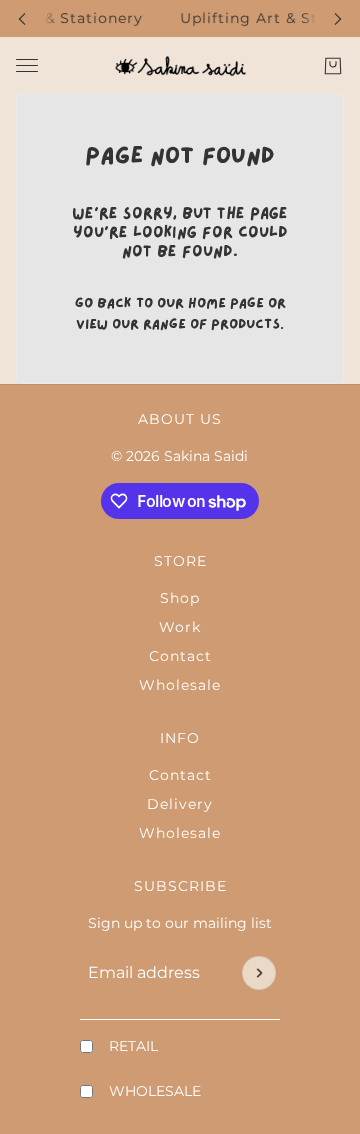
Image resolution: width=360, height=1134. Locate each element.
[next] (338, 18)
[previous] (22, 18)
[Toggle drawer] (27, 65)
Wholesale (180, 685)
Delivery (180, 804)
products (245, 324)
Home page (226, 303)
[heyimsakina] (180, 65)
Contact (180, 656)
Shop (180, 598)
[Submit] (259, 973)
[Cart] (333, 66)
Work (180, 627)
